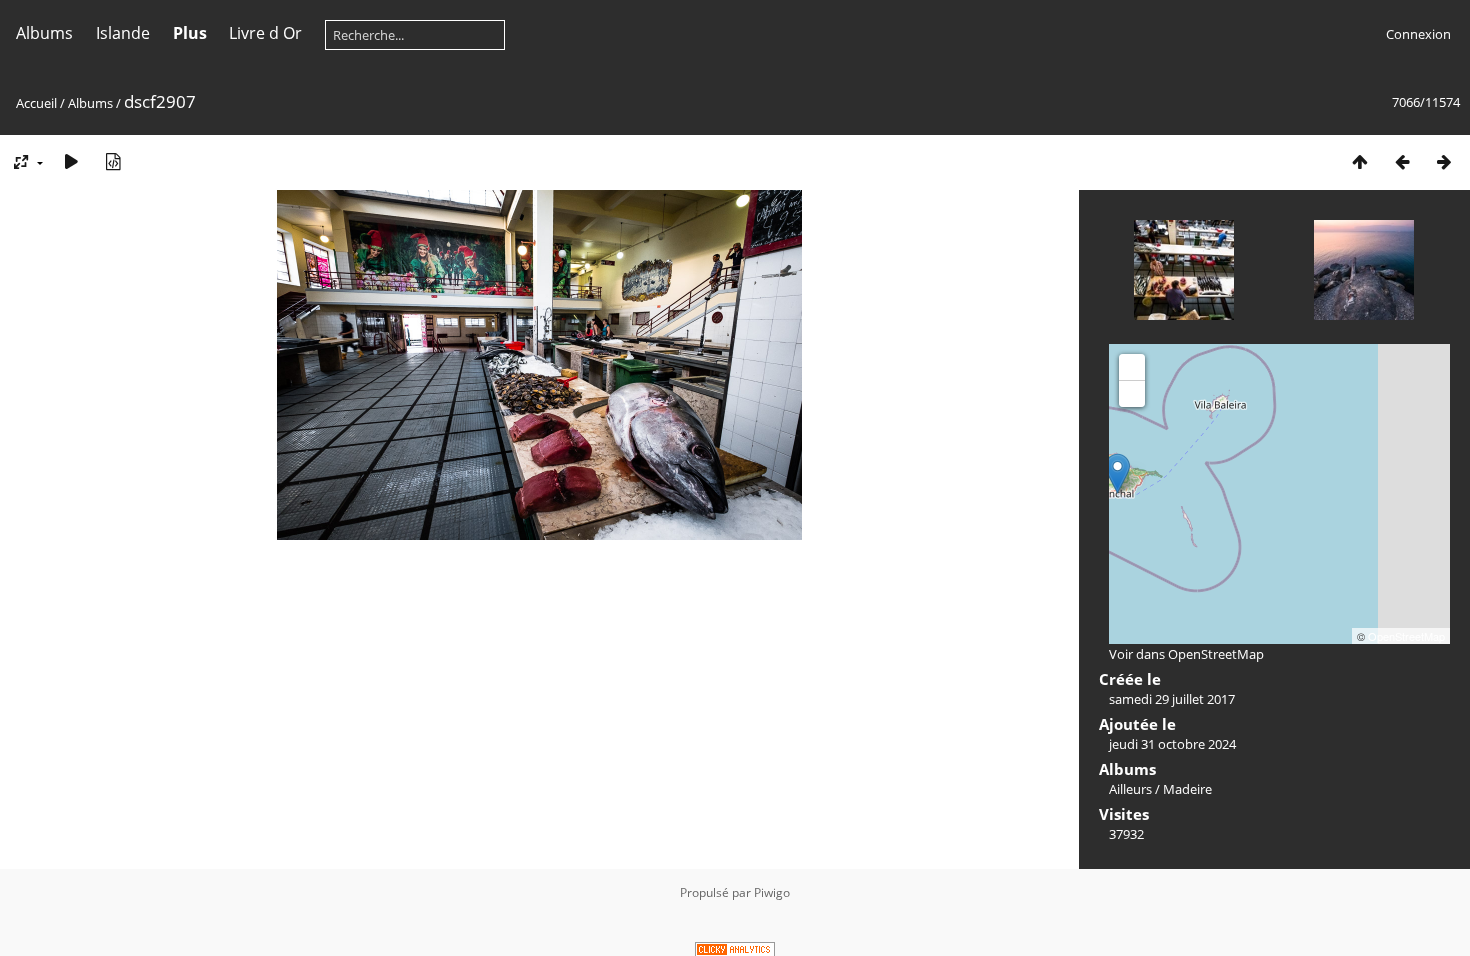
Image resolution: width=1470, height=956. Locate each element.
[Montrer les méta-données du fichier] (113, 161)
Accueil (36, 103)
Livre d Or (265, 33)
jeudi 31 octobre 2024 (1172, 744)
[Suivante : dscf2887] (1444, 161)
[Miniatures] (1360, 161)
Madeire (1187, 789)
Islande (123, 33)
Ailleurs (1130, 789)
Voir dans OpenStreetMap (1186, 654)
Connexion (1418, 34)
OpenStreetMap (1406, 636)
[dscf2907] (1117, 473)
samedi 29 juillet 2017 (1172, 699)
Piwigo (772, 892)
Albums (44, 33)
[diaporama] (71, 161)
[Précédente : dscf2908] (1402, 161)
